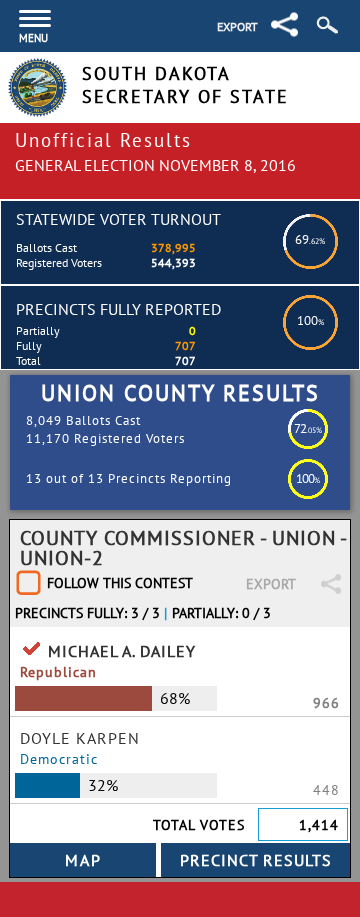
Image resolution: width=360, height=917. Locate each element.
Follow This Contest (120, 583)
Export (237, 26)
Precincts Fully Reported (118, 309)
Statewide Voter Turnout (118, 219)
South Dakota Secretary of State (185, 85)
